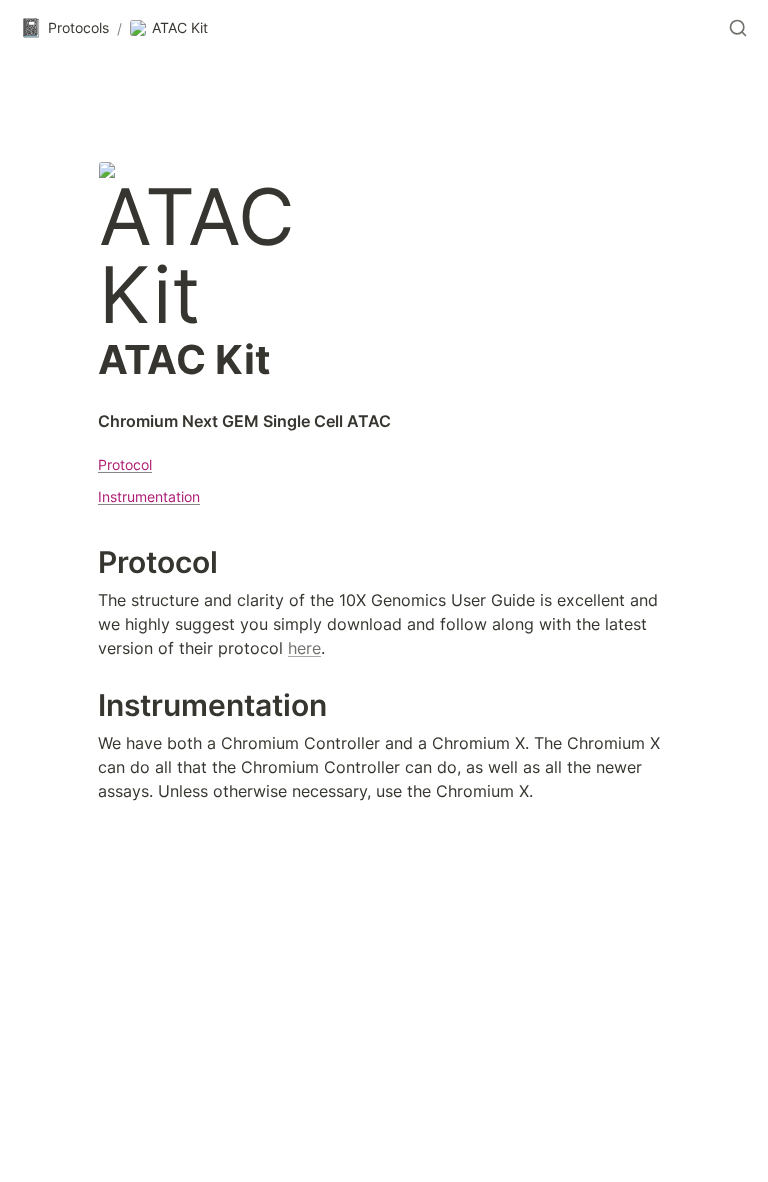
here (304, 648)
